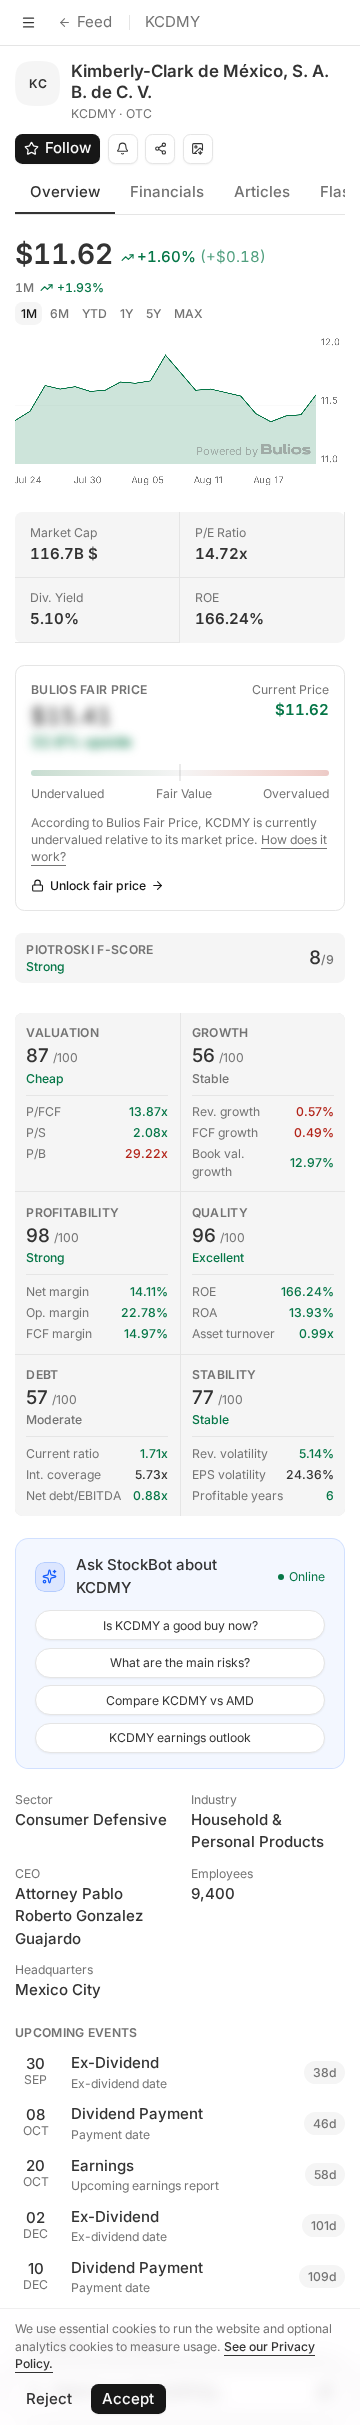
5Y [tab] (153, 313)
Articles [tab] (262, 191)
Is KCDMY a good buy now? (180, 1625)
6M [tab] (59, 313)
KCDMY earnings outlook (180, 1737)
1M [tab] (29, 313)
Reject (49, 2398)
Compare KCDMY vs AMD (180, 1700)
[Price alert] (123, 149)
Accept (128, 2398)
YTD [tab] (94, 313)
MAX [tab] (188, 313)
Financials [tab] (167, 191)
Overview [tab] (65, 191)
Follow (68, 147)
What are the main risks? (180, 1662)
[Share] (160, 149)
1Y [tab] (126, 313)
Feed (94, 21)
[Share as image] (198, 149)
